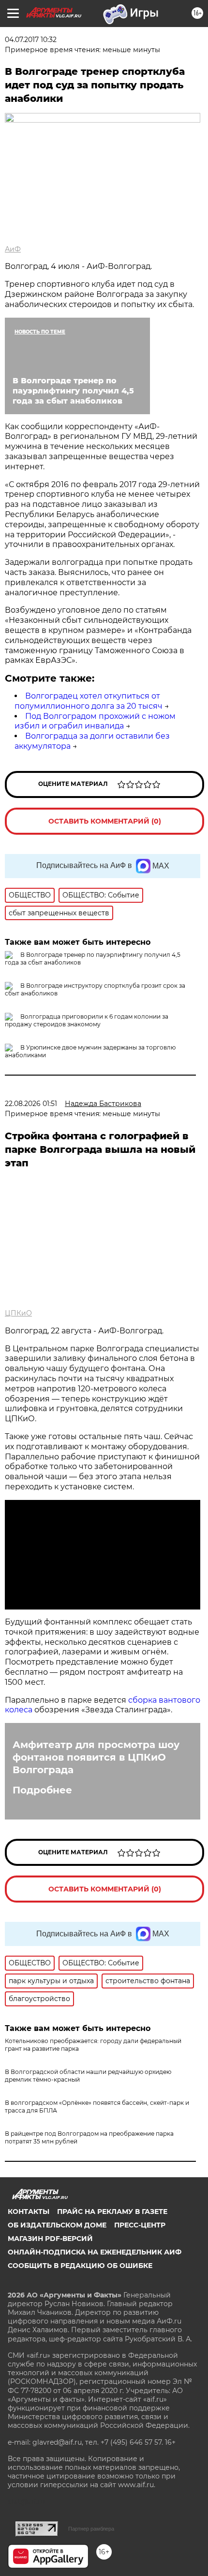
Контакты (29, 2212)
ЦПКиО (18, 1313)
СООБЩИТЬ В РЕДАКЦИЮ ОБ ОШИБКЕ (80, 2266)
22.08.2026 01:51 (31, 1104)
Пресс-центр (140, 2225)
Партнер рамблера (91, 2529)
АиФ (13, 249)
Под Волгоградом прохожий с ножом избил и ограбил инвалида (95, 721)
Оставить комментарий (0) (105, 821)
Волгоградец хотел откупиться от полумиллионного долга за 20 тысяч (89, 701)
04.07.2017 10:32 (31, 40)
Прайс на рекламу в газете (112, 2212)
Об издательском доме (57, 2225)
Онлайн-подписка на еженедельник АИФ (95, 2252)
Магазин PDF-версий (50, 2239)
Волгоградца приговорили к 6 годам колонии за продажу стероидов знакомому (87, 1020)
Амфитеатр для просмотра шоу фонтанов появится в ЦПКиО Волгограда (96, 1757)
